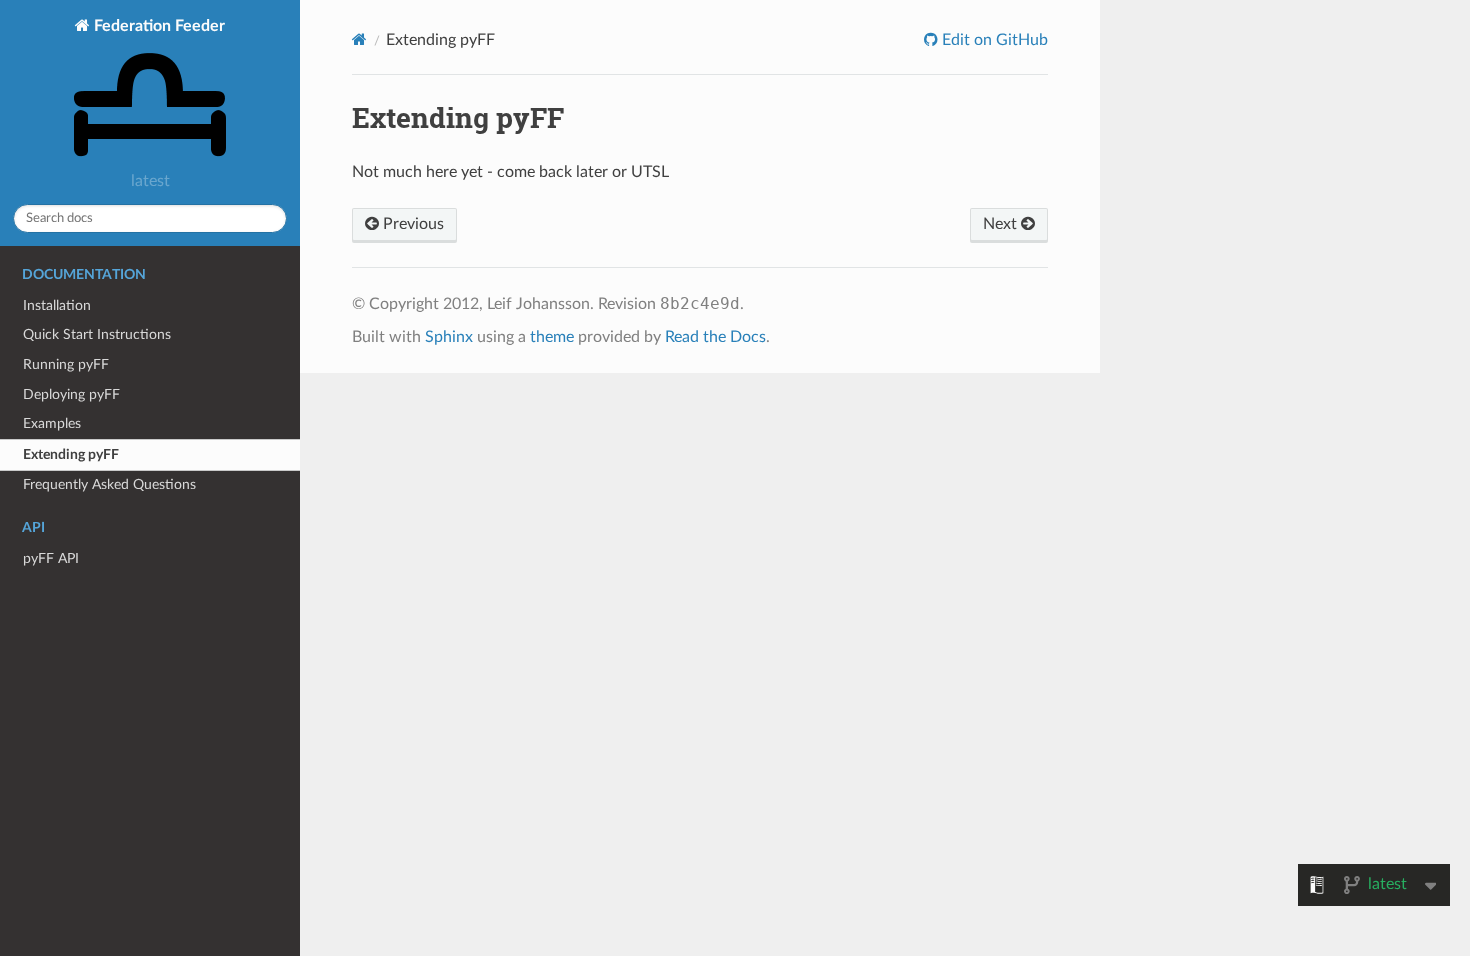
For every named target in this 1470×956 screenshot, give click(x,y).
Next (1002, 224)
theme (552, 337)
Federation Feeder (157, 26)
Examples (52, 423)
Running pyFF (66, 364)
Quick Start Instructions (97, 334)
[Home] (359, 39)
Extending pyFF (71, 454)
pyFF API (51, 558)
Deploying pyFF (71, 394)
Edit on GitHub (993, 40)
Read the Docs (715, 337)
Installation (57, 305)
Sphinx (449, 337)
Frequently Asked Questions (109, 484)
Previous (411, 224)
